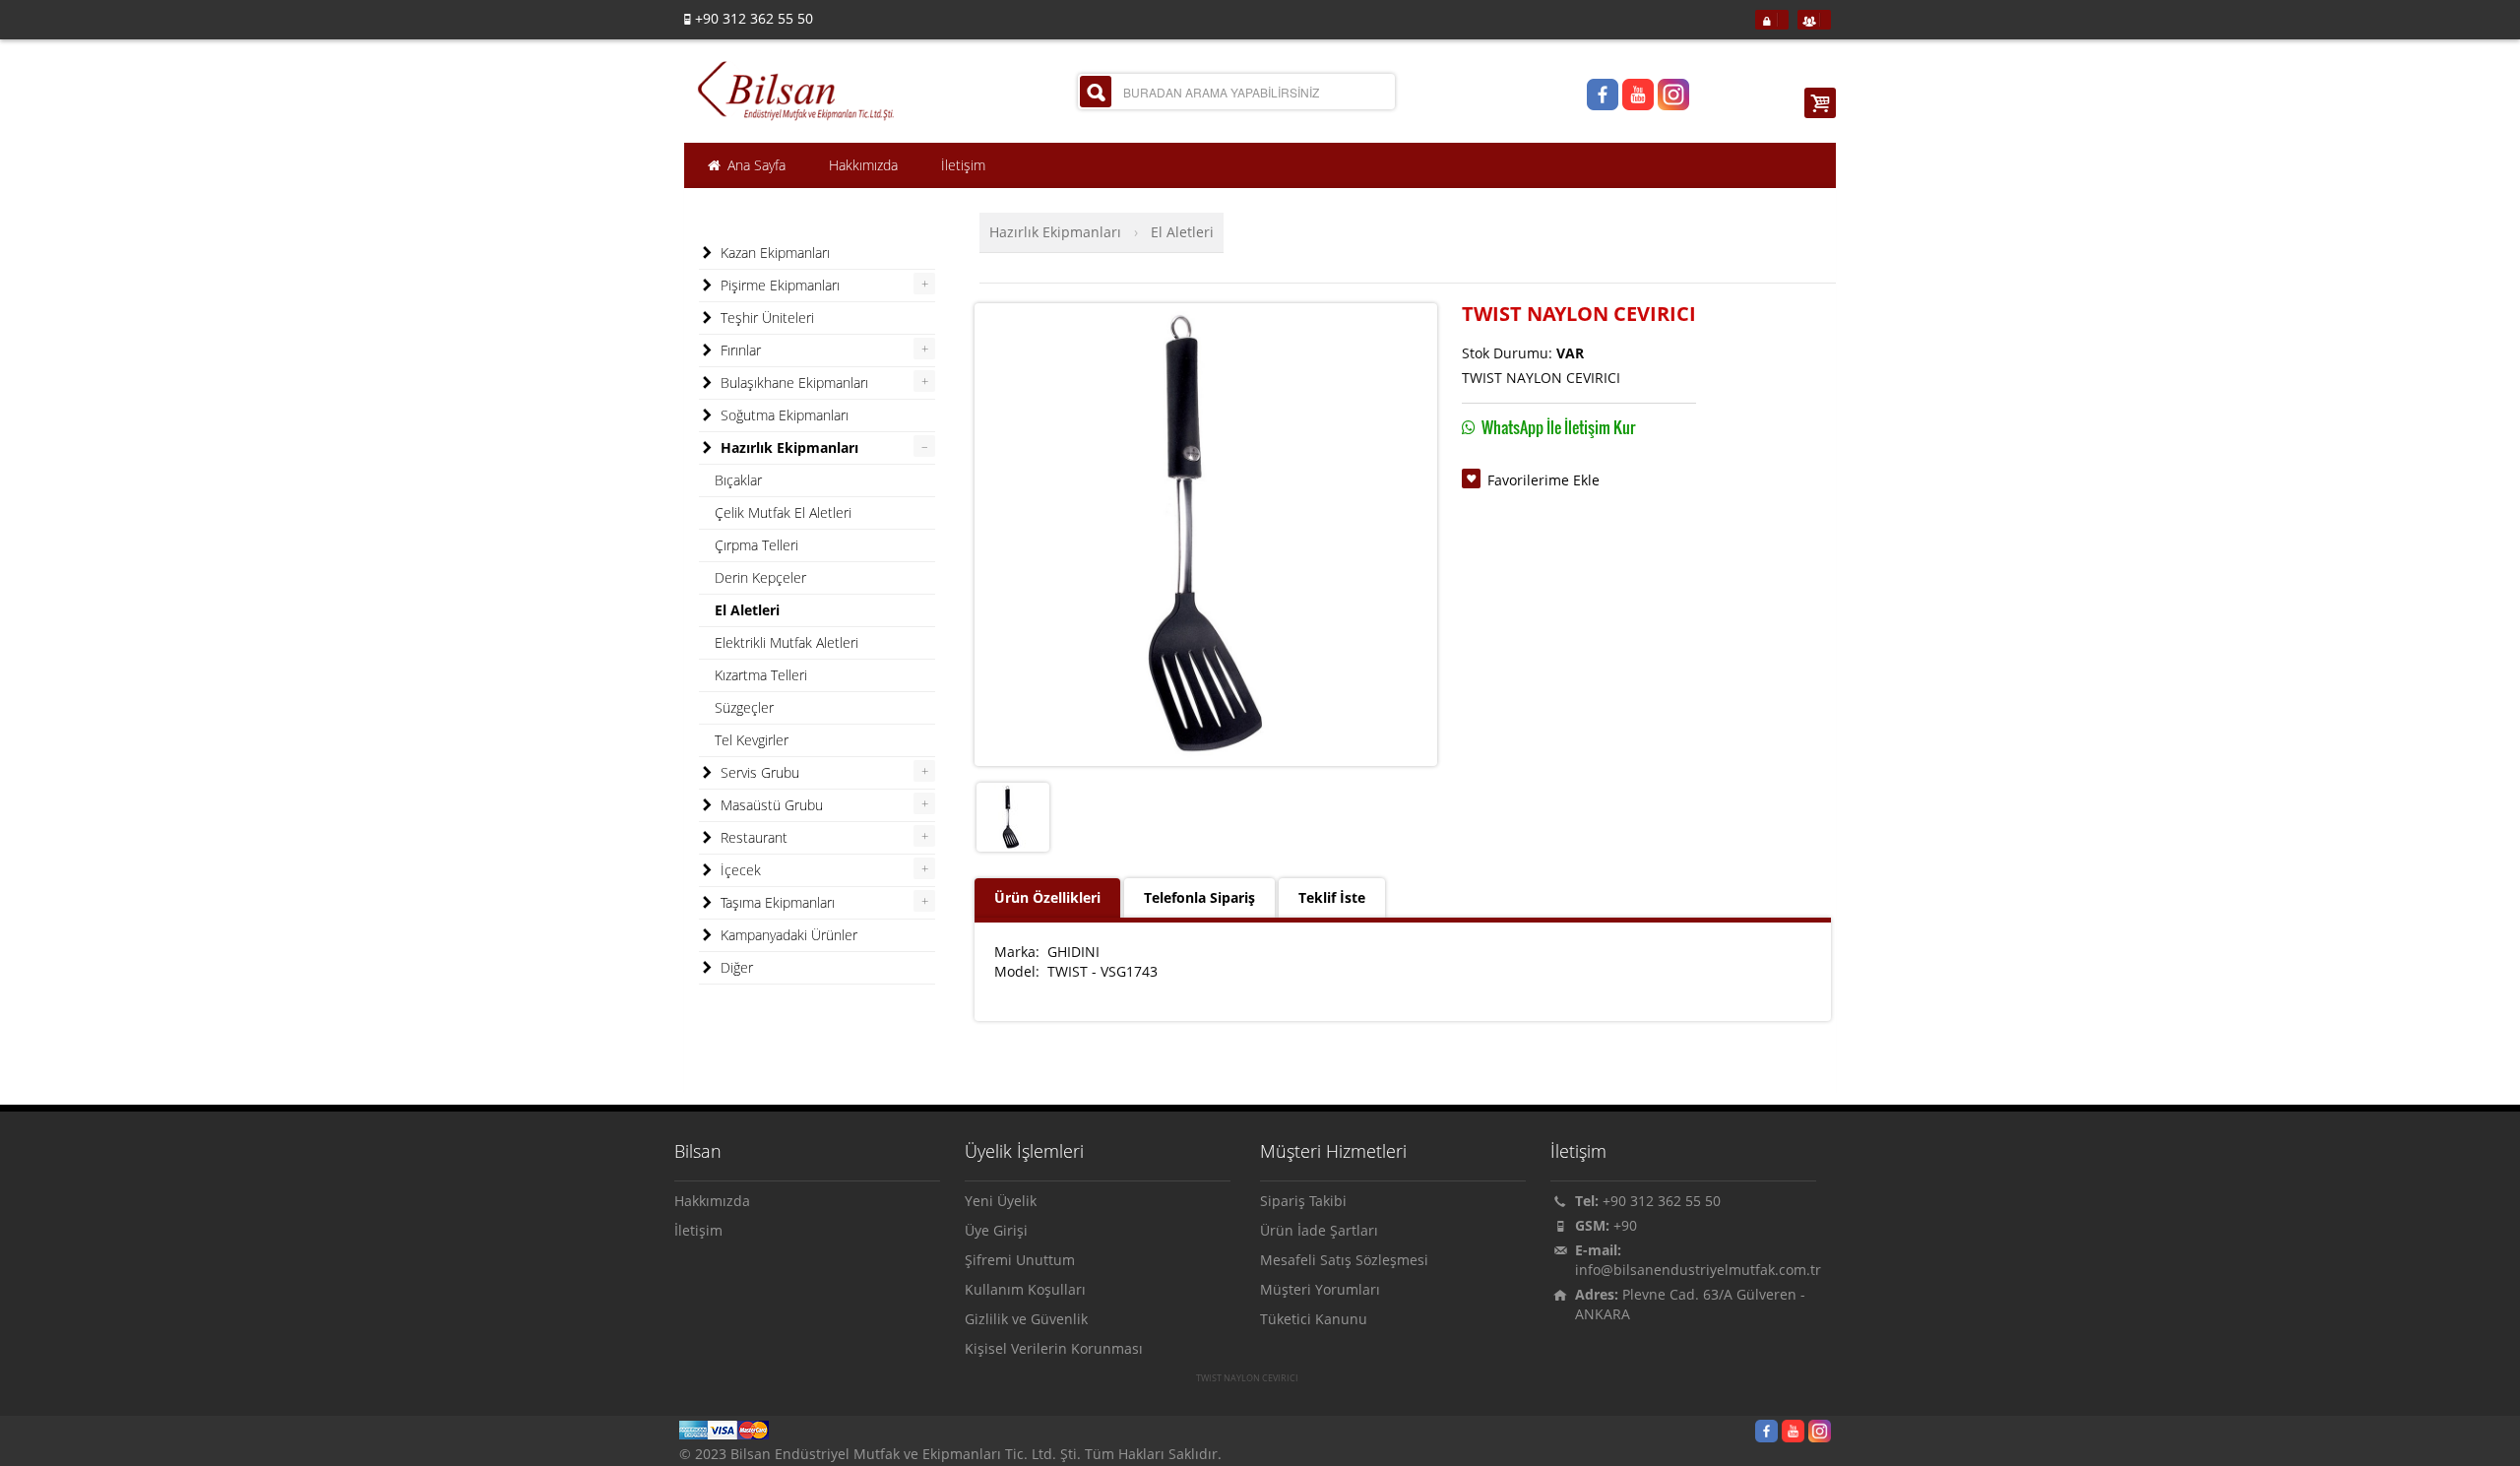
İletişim (698, 1230)
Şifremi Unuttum (1020, 1260)
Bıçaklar (738, 480)
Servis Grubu (758, 772)
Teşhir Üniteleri (765, 318)
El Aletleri (1182, 232)
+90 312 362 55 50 (1662, 1201)
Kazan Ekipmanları (773, 253)
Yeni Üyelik (1001, 1201)
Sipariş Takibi (1303, 1201)
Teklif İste (1332, 897)
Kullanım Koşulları (1025, 1289)
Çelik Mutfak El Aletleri (783, 512)
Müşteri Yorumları (1320, 1289)
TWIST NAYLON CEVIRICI (1247, 1378)
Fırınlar (739, 350)
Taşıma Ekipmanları (776, 902)
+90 (1625, 1225)
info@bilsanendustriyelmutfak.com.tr (1698, 1270)
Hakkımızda (712, 1201)
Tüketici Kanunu (1314, 1319)
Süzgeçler (744, 707)
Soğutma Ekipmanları (783, 415)
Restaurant (752, 837)
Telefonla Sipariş (1199, 897)
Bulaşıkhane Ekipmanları (792, 382)
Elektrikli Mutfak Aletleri (787, 642)
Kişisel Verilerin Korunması (1054, 1348)
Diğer (735, 967)
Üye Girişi (996, 1230)
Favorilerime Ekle (1543, 480)
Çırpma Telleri (756, 545)
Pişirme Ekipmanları (778, 285)
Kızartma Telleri (761, 675)
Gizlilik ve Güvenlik (1026, 1319)
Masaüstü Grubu (770, 805)
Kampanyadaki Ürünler (787, 935)
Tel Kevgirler (752, 740)
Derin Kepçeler (760, 577)
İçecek (739, 870)
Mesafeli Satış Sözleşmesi (1344, 1260)
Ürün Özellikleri (1047, 897)
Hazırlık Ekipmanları (1055, 232)
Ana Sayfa (755, 165)
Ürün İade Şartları (1319, 1230)
